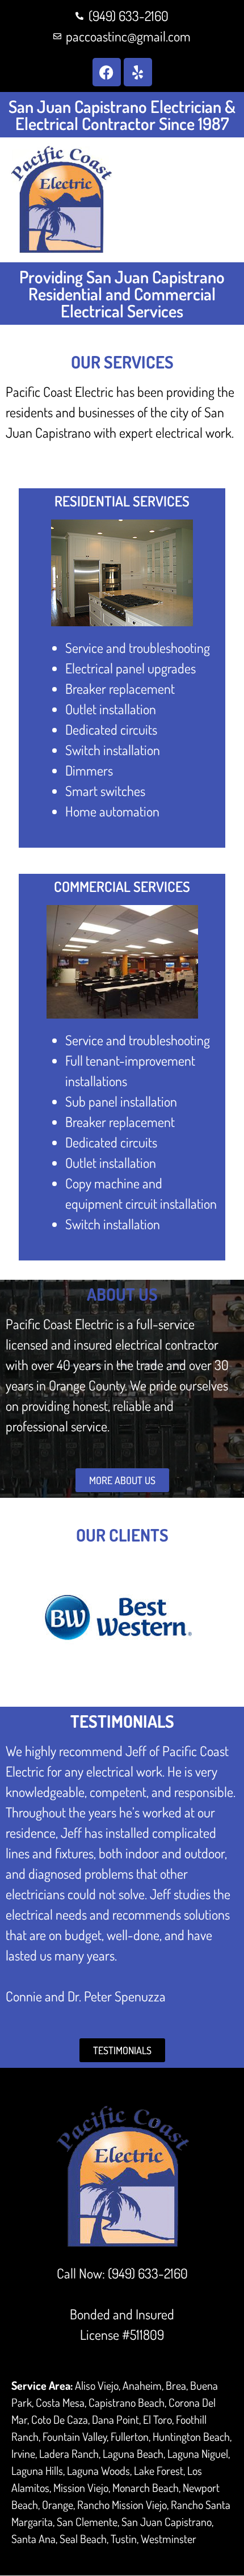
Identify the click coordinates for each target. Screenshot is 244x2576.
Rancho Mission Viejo (122, 2504)
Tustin (124, 2539)
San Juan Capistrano (167, 2521)
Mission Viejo (81, 2487)
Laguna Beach (133, 2453)
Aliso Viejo (97, 2385)
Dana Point (115, 2419)
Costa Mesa (60, 2402)
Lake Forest (159, 2470)
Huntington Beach (191, 2436)
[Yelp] (138, 72)
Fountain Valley (75, 2436)
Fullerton (130, 2436)
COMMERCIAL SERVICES (122, 886)
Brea (176, 2385)
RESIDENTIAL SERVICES (122, 501)
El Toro (157, 2419)
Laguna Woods (98, 2470)
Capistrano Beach (127, 2402)
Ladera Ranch (69, 2453)
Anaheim (142, 2385)
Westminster (169, 2539)
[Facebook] (107, 72)
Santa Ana (33, 2539)
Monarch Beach (146, 2487)
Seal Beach (83, 2539)
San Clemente (87, 2521)
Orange (58, 2504)
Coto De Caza (60, 2419)
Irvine (23, 2453)
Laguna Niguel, (199, 2453)
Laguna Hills (37, 2470)
